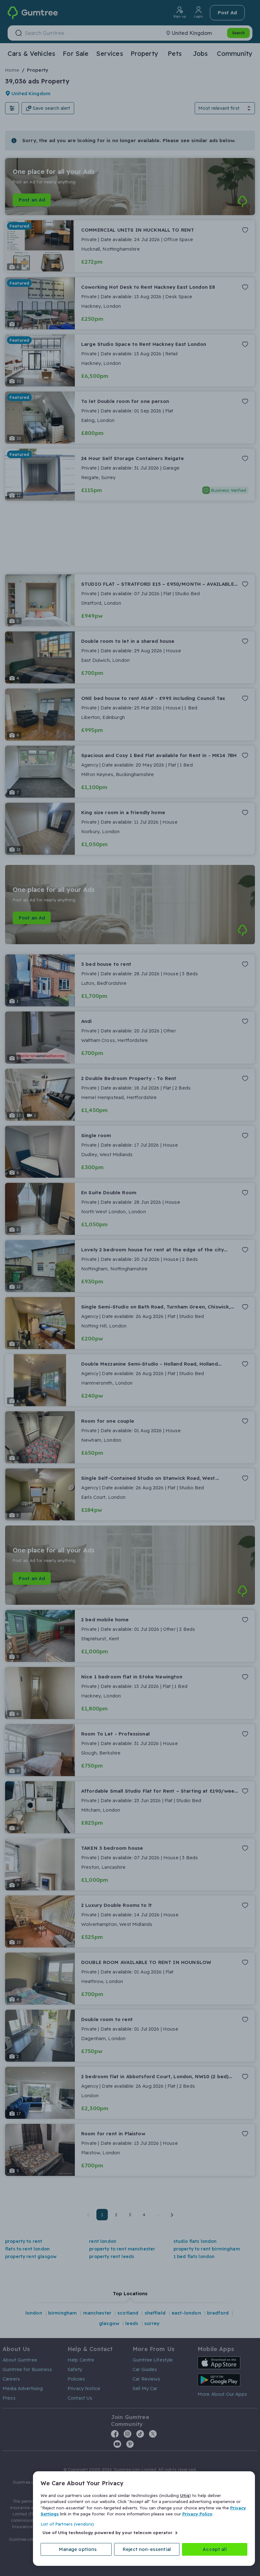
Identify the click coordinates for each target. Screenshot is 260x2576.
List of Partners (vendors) (67, 2524)
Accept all (215, 2549)
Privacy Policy (197, 2514)
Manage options (78, 2549)
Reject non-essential (147, 2549)
